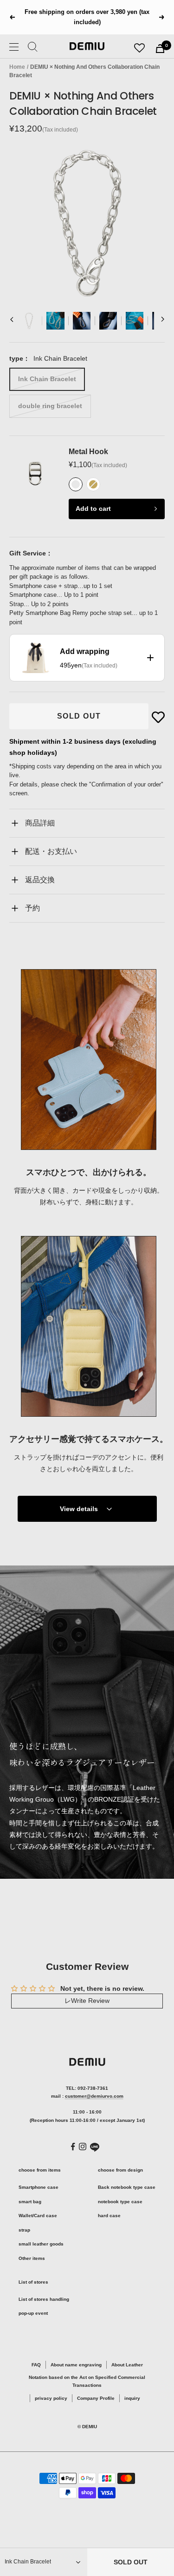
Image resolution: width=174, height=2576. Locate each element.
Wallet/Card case (38, 2216)
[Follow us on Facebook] (73, 2147)
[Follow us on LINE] (95, 2147)
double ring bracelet (50, 406)
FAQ (36, 2365)
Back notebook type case (127, 2187)
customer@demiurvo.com (94, 2096)
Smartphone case (39, 2187)
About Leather (127, 2365)
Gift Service (28, 553)
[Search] (33, 48)
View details (79, 1509)
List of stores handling (44, 2299)
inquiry (132, 2398)
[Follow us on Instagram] (83, 2147)
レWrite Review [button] (87, 2001)
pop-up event (33, 2313)
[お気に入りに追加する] (158, 717)
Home (17, 67)
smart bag (30, 2202)
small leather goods (41, 2244)
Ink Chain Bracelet (47, 379)
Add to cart (93, 509)
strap (24, 2230)
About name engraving (76, 2365)
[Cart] (160, 49)
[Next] (162, 321)
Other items (32, 2258)
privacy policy (51, 2398)
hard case (109, 2216)
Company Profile (96, 2398)
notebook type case (120, 2202)
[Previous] (12, 321)
